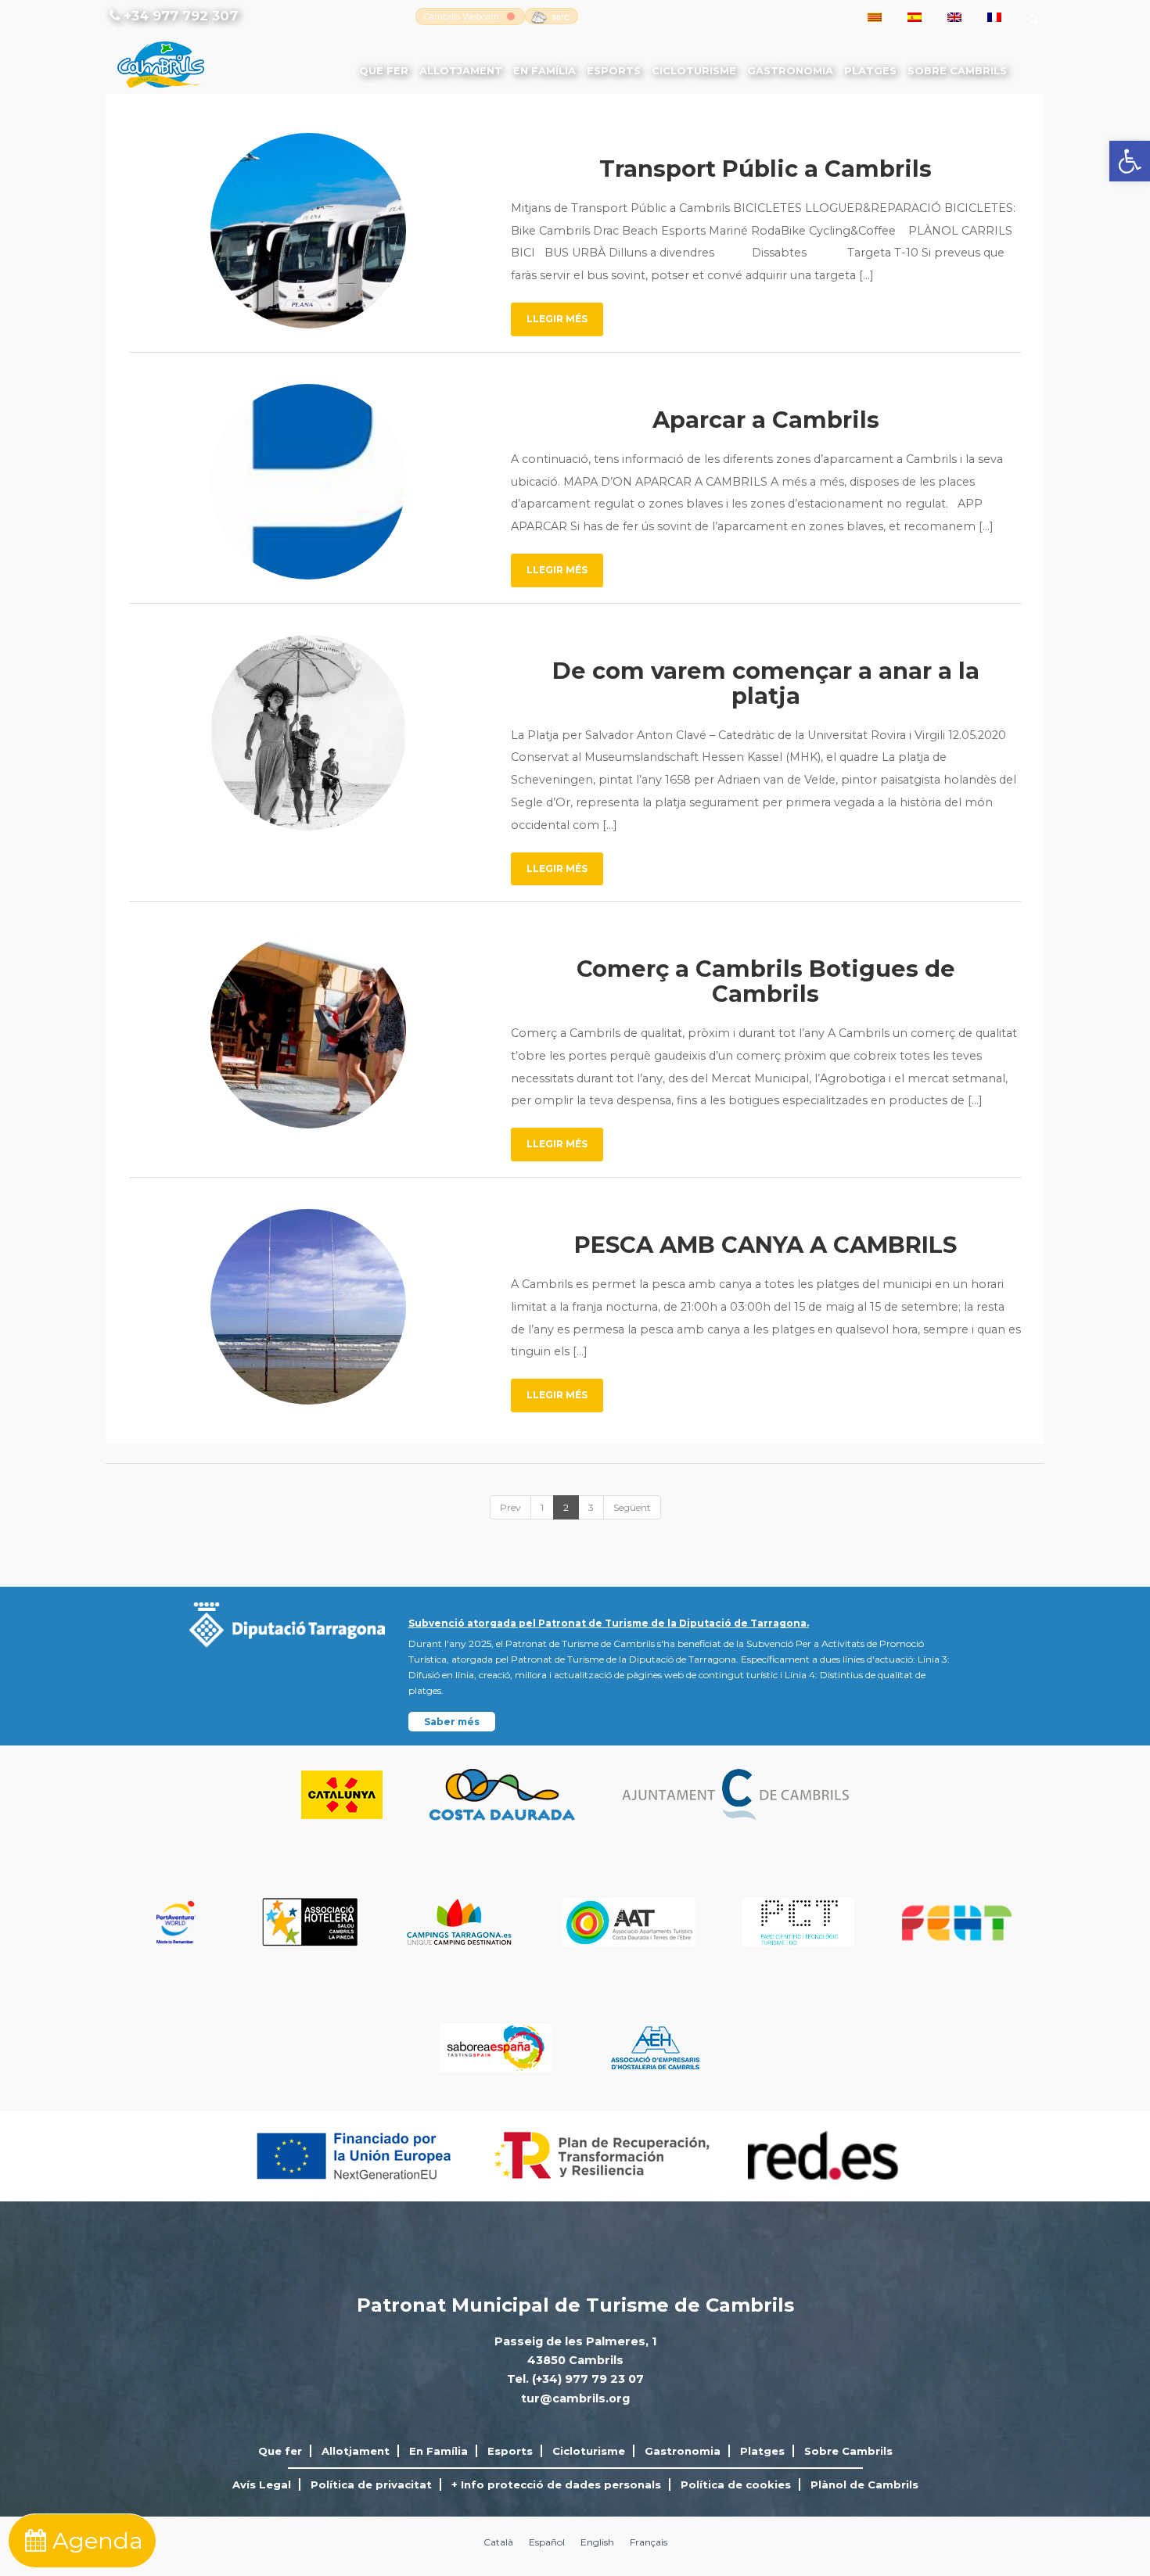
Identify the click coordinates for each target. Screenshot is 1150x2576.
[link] (1130, 161)
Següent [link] (632, 1507)
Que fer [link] (384, 70)
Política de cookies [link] (736, 2485)
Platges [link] (870, 70)
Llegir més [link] (557, 319)
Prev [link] (510, 1507)
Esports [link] (614, 70)
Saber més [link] (452, 1722)
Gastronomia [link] (790, 70)
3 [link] (591, 1507)
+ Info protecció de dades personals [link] (556, 2485)
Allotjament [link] (461, 70)
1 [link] (542, 1507)
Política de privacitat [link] (371, 2485)
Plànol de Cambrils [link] (864, 2485)
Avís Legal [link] (262, 2485)
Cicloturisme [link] (694, 70)
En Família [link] (544, 70)
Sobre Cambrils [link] (957, 70)
